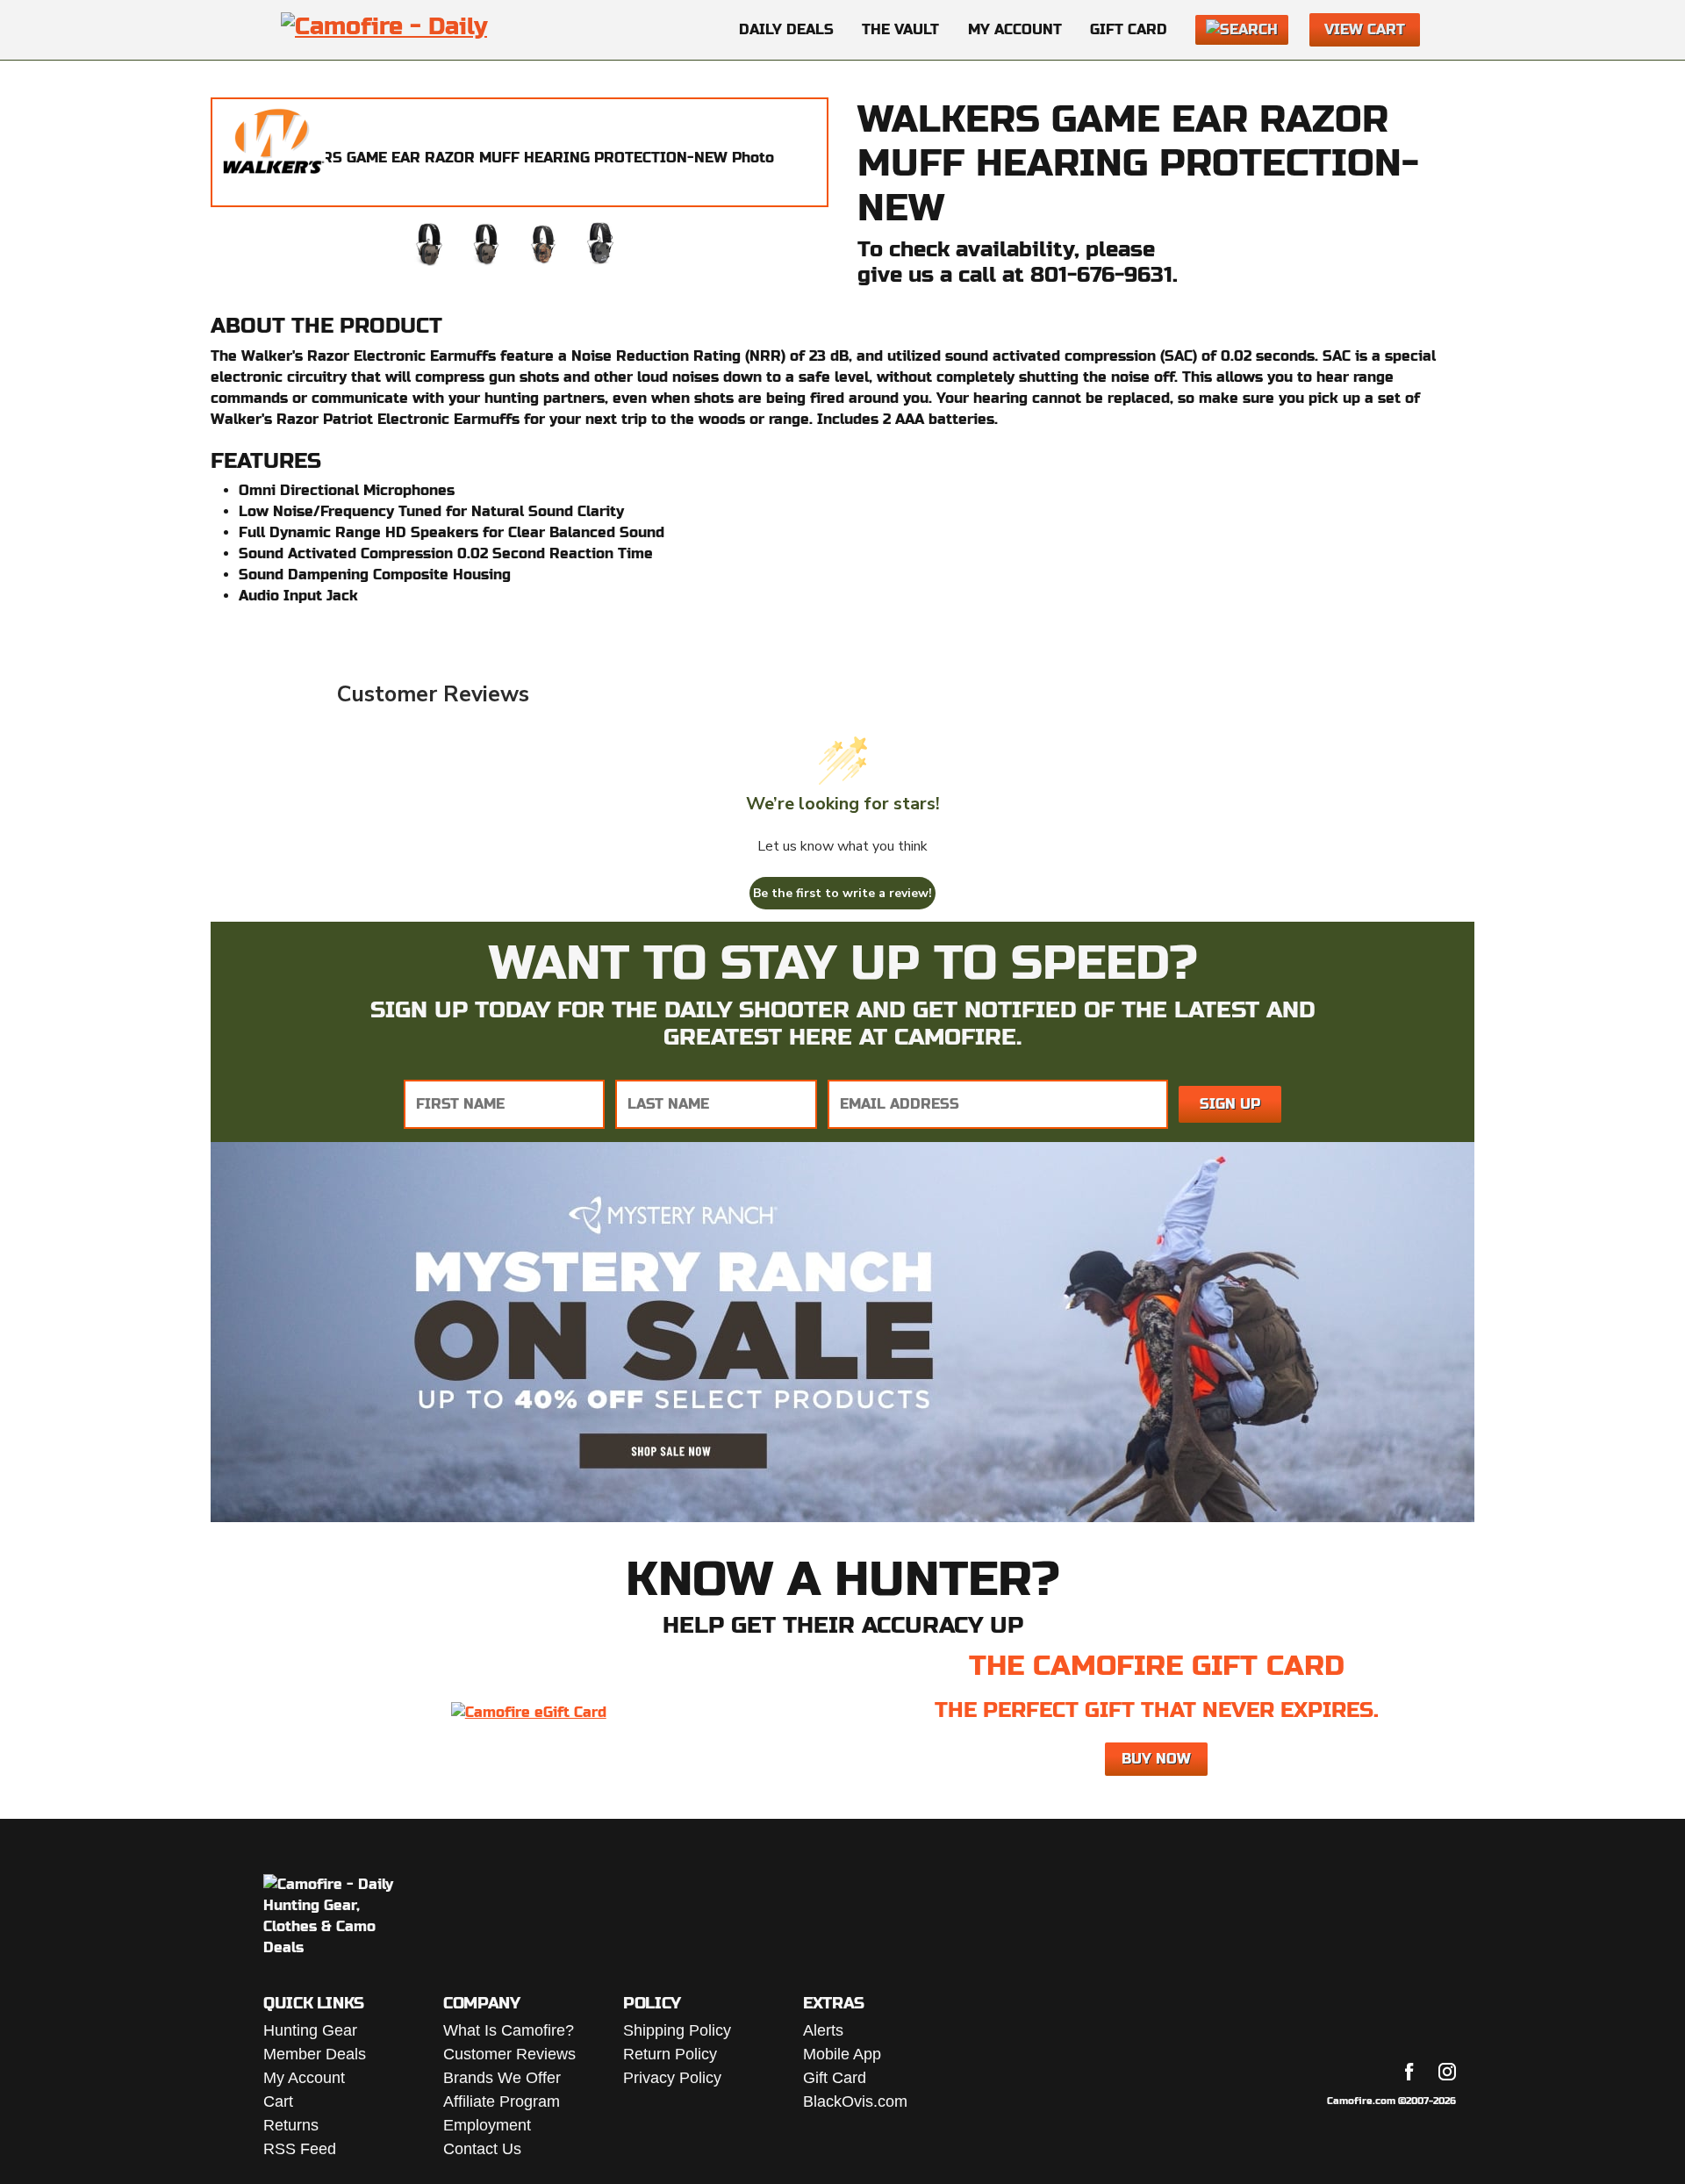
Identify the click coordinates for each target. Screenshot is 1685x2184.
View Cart (1365, 29)
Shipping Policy (677, 2030)
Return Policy (670, 2054)
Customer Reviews (509, 2054)
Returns (291, 2125)
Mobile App (842, 2054)
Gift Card (1129, 29)
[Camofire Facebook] (1409, 2072)
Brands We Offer (502, 2078)
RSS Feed (300, 2149)
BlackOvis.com (855, 2101)
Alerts (823, 2030)
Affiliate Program (502, 2101)
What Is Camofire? (509, 2030)
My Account (1015, 29)
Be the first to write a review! (842, 893)
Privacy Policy (672, 2078)
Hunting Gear (310, 2030)
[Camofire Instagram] (1447, 2072)
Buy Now (1156, 1759)
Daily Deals (786, 29)
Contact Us (482, 2149)
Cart (278, 2101)
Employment (487, 2125)
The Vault (900, 29)
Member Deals (315, 2054)
